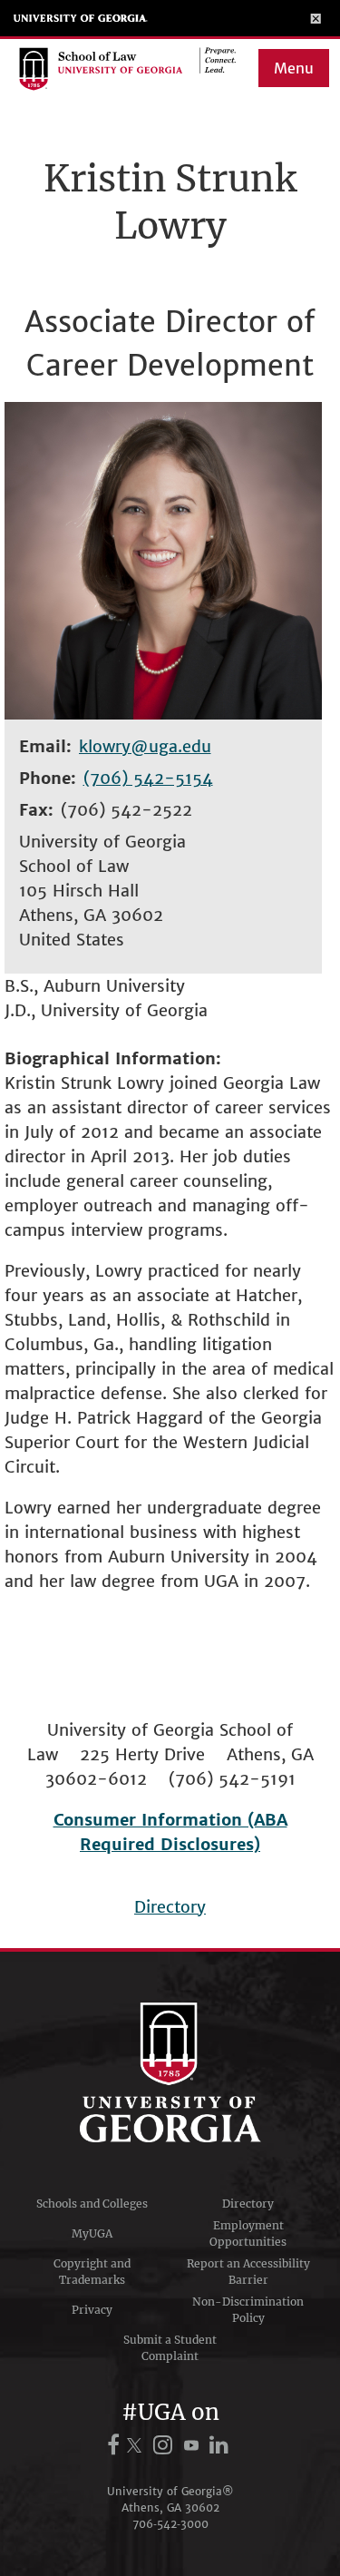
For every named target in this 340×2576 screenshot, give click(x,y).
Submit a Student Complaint (170, 2348)
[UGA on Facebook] (116, 2445)
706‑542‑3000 (170, 2524)
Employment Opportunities (248, 2233)
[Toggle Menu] (316, 18)
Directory (170, 1907)
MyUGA (92, 2233)
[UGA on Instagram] (165, 2445)
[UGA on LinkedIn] (220, 2445)
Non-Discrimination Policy (248, 2310)
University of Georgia (81, 18)
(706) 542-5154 (148, 778)
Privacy (92, 2310)
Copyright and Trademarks (92, 2272)
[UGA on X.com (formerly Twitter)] (137, 2445)
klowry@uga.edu (145, 746)
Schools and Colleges (92, 2204)
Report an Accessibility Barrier (248, 2272)
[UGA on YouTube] (194, 2445)
